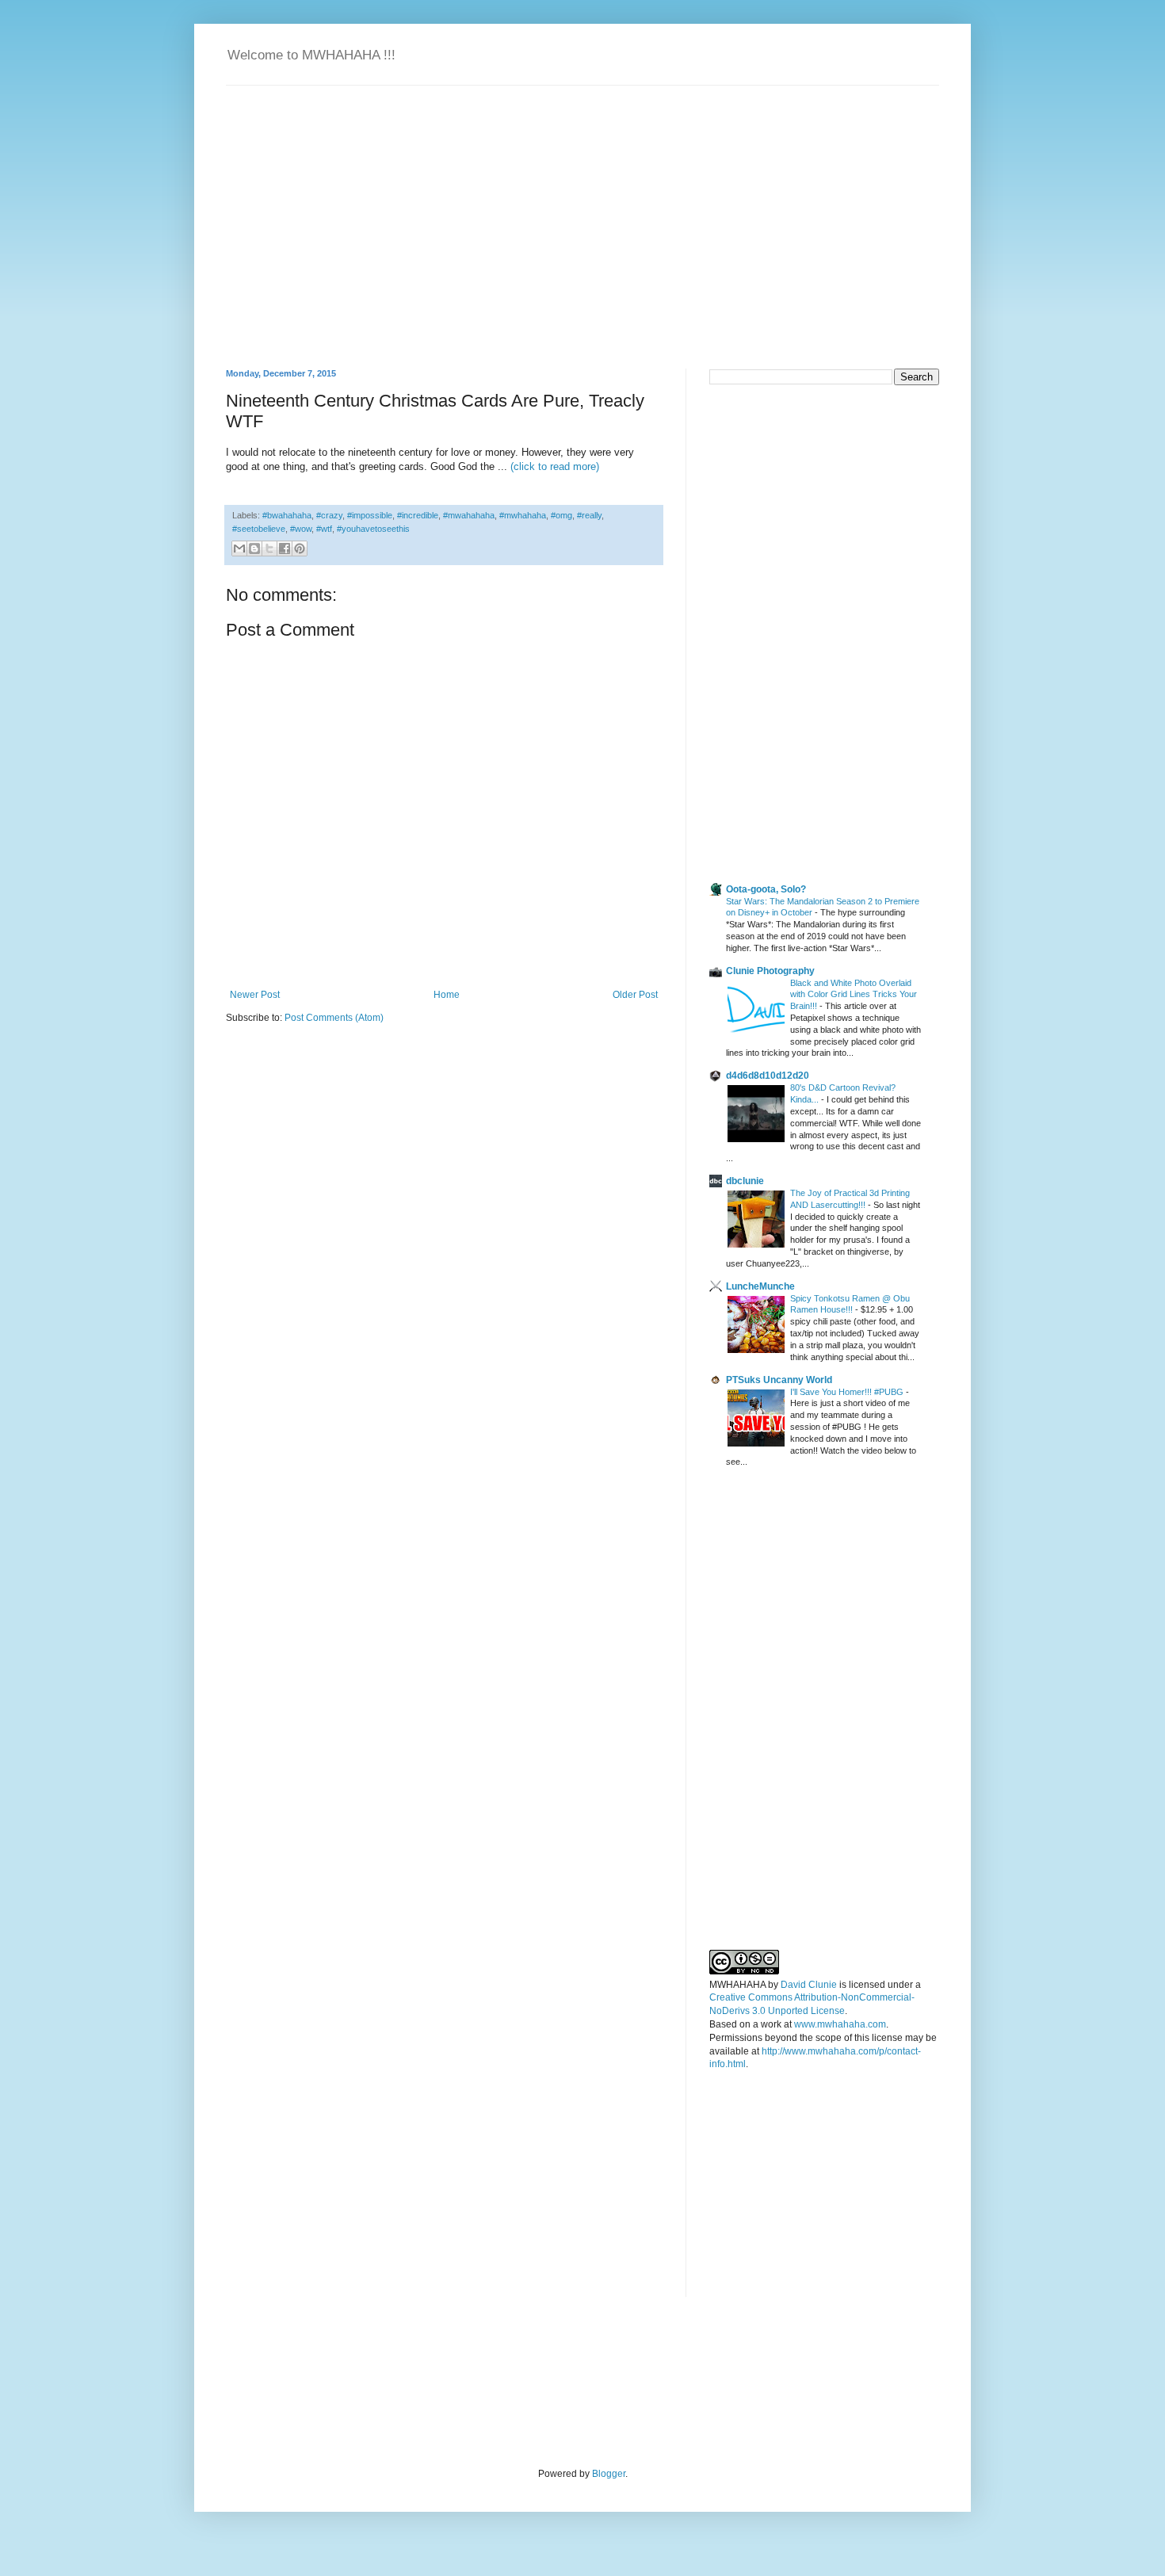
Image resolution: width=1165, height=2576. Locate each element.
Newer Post (255, 995)
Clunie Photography (770, 971)
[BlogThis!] (254, 548)
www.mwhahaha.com (840, 2024)
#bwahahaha (287, 515)
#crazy (329, 515)
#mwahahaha (469, 515)
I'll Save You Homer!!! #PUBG (848, 1392)
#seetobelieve (259, 529)
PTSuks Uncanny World (779, 1380)
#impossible (370, 515)
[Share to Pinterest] (300, 548)
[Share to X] (269, 548)
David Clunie (809, 1985)
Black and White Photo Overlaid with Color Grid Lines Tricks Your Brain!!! (854, 995)
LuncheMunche (760, 1286)
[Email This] (239, 548)
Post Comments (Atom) (334, 1018)
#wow (301, 529)
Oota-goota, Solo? (766, 889)
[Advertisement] (828, 508)
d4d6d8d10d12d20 (768, 1076)
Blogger (609, 2474)
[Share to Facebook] (285, 548)
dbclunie (745, 1181)
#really (589, 515)
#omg (561, 515)
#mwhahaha (523, 515)
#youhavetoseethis (373, 529)
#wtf (324, 529)
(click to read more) (555, 466)
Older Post (635, 995)
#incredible (418, 515)
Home (447, 995)
